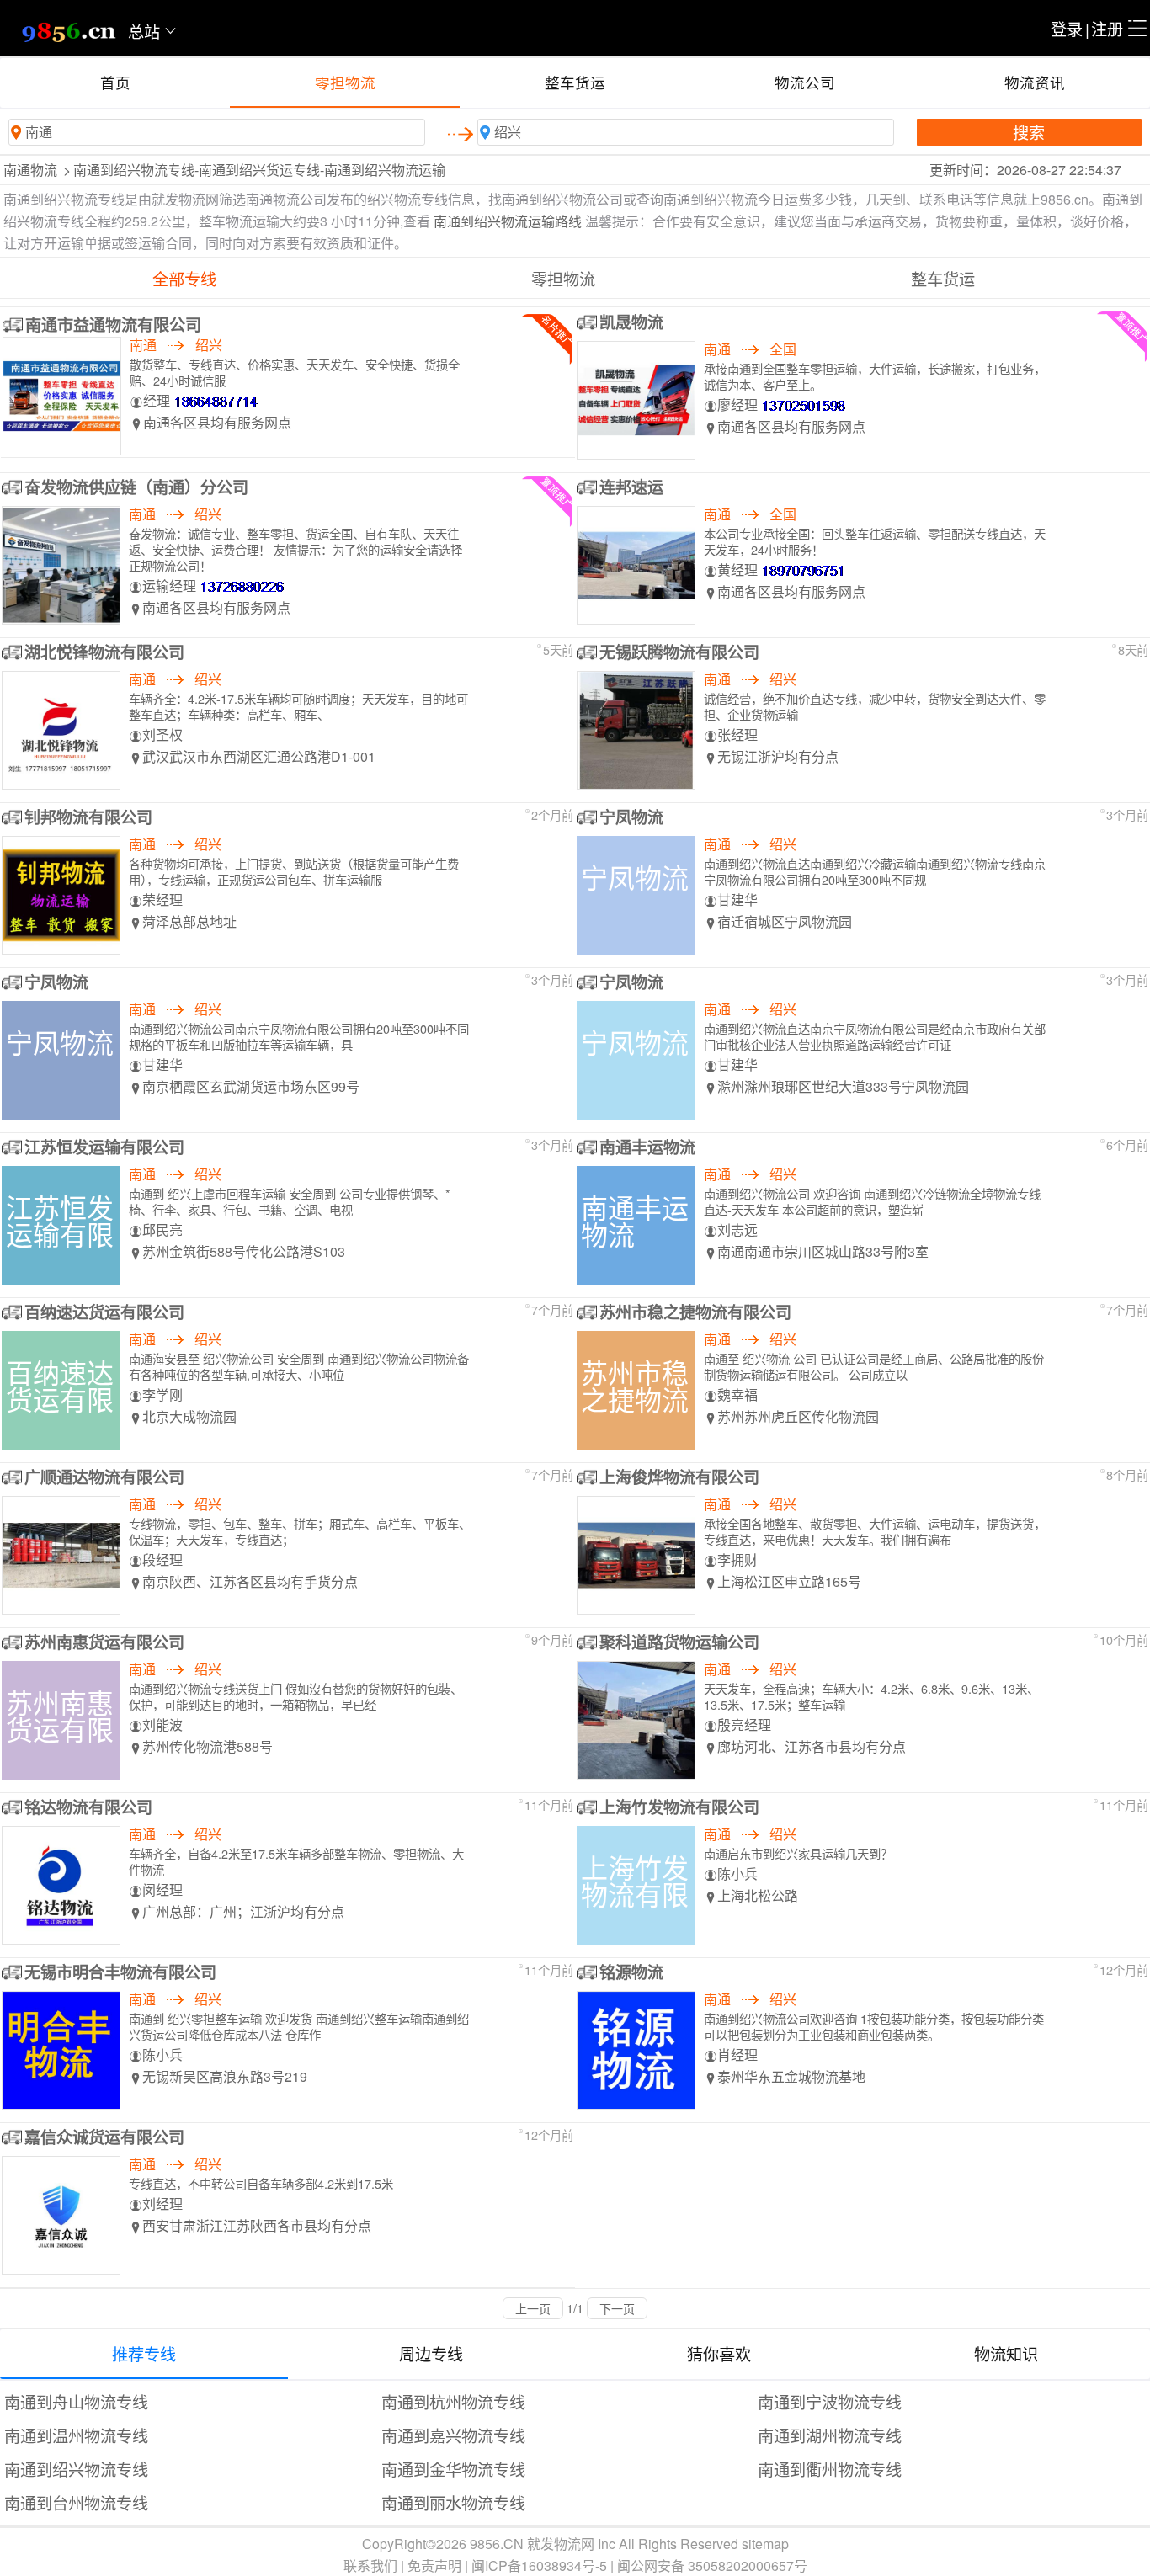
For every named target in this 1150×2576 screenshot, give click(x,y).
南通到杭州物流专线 (453, 2401)
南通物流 (30, 170)
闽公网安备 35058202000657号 (712, 2565)
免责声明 (434, 2565)
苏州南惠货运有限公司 (104, 1642)
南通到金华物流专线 (453, 2469)
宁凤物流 (631, 817)
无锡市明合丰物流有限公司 (120, 1972)
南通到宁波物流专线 (830, 2401)
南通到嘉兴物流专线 (453, 2435)
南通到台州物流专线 (76, 2502)
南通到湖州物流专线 (830, 2435)
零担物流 (345, 82)
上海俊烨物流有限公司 (679, 1477)
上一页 (533, 2308)
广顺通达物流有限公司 (104, 1477)
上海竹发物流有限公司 (679, 1807)
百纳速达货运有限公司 (104, 1312)
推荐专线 (144, 2353)
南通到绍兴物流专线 (76, 2469)
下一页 (617, 2308)
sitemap (765, 2544)
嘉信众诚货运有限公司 (104, 2137)
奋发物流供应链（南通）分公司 (136, 487)
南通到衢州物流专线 (830, 2469)
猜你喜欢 (719, 2353)
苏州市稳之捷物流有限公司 (695, 1312)
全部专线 (184, 278)
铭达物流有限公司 (88, 1807)
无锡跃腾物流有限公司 (679, 652)
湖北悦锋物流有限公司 (104, 652)
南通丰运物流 (647, 1147)
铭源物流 (631, 1972)
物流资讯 (1035, 82)
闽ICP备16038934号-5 (539, 2565)
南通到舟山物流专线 (76, 2401)
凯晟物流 (631, 322)
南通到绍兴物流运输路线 (508, 221)
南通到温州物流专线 (76, 2435)
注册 (1107, 28)
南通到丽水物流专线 (453, 2502)
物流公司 (805, 82)
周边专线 (431, 2353)
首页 (115, 82)
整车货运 (575, 82)
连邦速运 (631, 487)
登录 (1067, 28)
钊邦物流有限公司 (88, 817)
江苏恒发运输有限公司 (104, 1147)
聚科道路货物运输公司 (679, 1642)
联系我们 (370, 2565)
